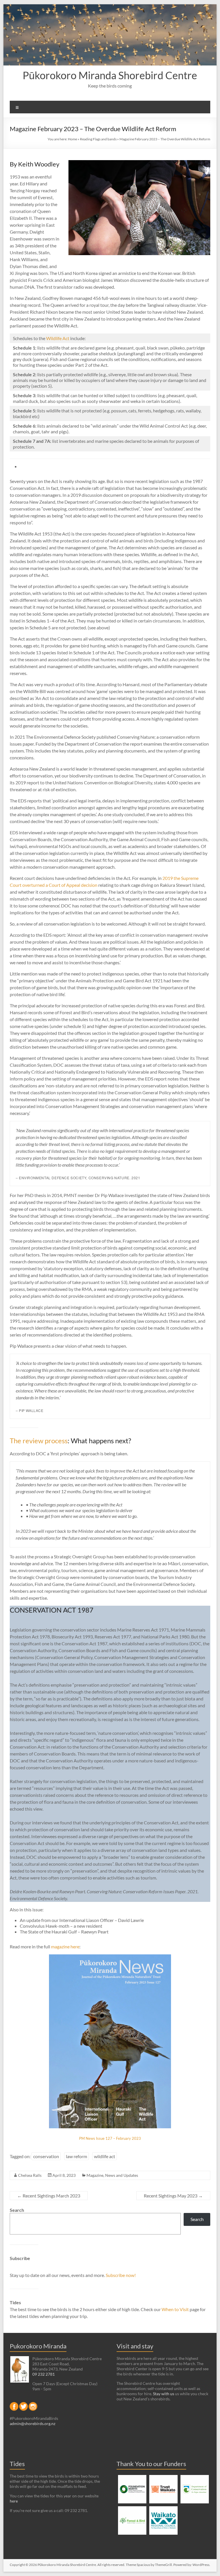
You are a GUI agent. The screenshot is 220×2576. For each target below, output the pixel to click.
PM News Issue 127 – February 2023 (110, 2138)
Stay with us (164, 2394)
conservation (46, 2156)
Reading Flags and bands (98, 139)
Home (72, 139)
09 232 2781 (44, 2374)
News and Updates (122, 2175)
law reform (76, 2156)
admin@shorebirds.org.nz (33, 2423)
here (14, 2501)
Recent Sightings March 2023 (49, 2196)
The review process (39, 1441)
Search (17, 2210)
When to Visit (176, 2309)
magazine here (65, 1946)
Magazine (95, 2175)
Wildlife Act (58, 338)
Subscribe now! (121, 2275)
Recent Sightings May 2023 (173, 2196)
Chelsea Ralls (30, 2175)
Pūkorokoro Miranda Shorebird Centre (110, 75)
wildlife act (105, 2156)
